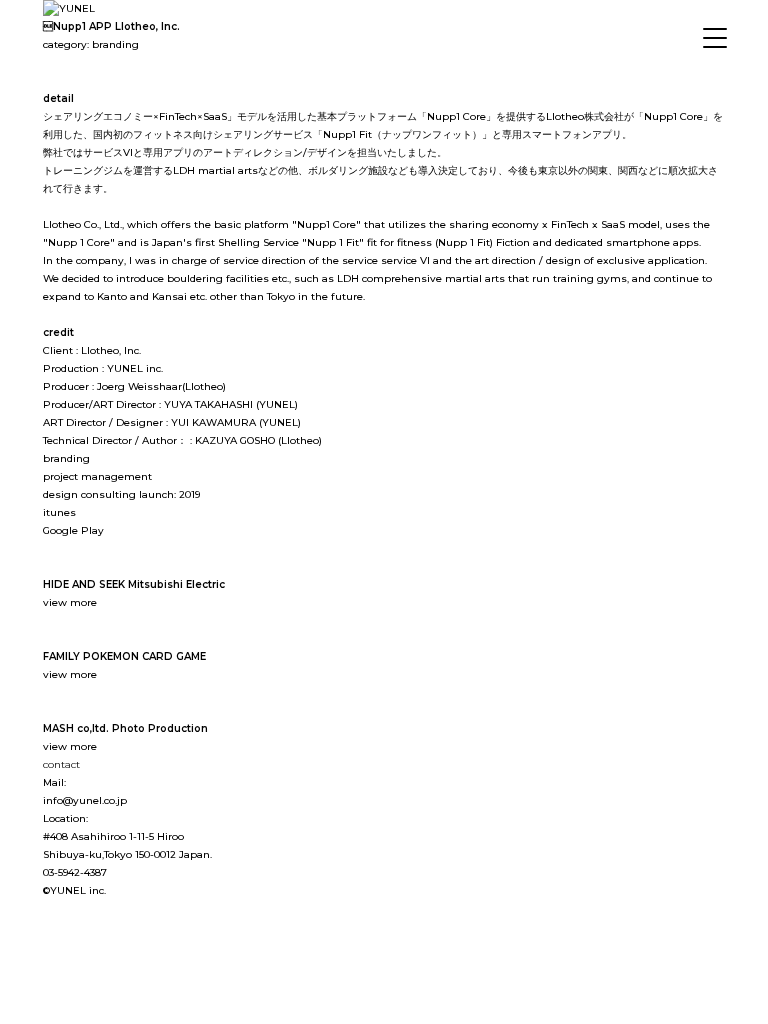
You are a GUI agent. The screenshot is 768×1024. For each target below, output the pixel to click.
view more (70, 602)
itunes (59, 512)
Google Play (73, 530)
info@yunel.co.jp (85, 800)
